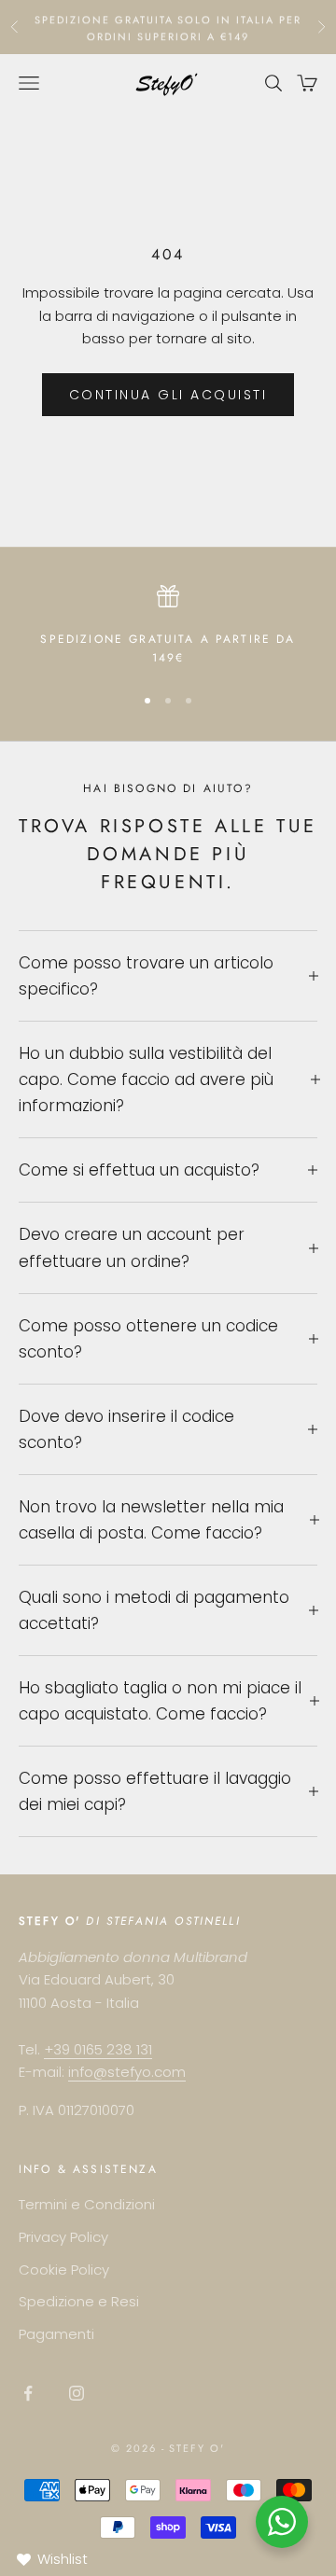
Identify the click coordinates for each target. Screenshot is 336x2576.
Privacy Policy (63, 2237)
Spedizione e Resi (79, 2301)
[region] (168, 627)
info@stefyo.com (127, 2072)
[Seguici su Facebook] (28, 2393)
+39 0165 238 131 (98, 2049)
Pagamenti (56, 2334)
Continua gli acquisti (168, 395)
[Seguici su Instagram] (77, 2393)
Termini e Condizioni (87, 2204)
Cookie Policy (64, 2270)
